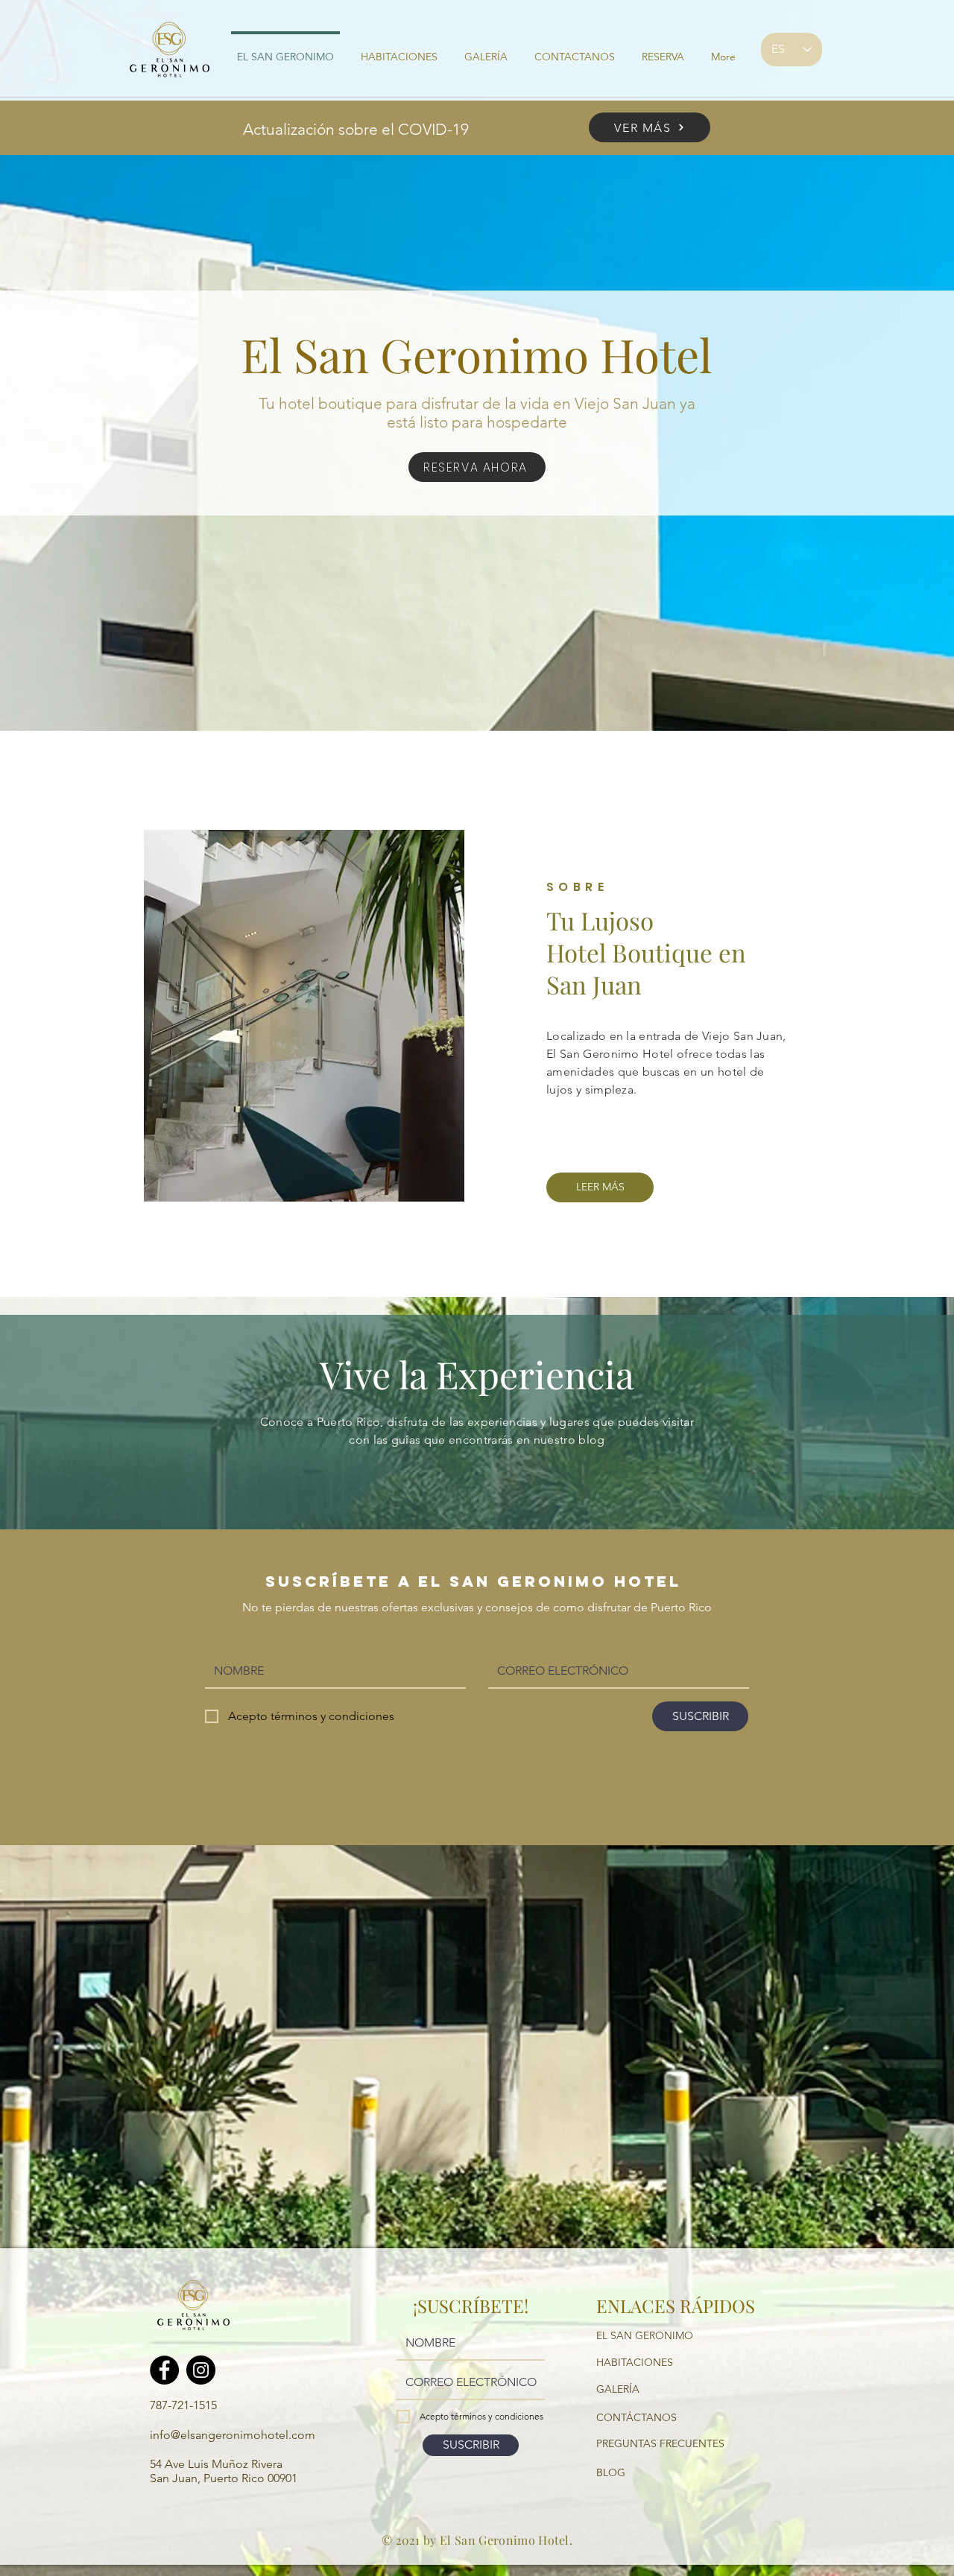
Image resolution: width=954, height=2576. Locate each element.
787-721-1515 (183, 2405)
